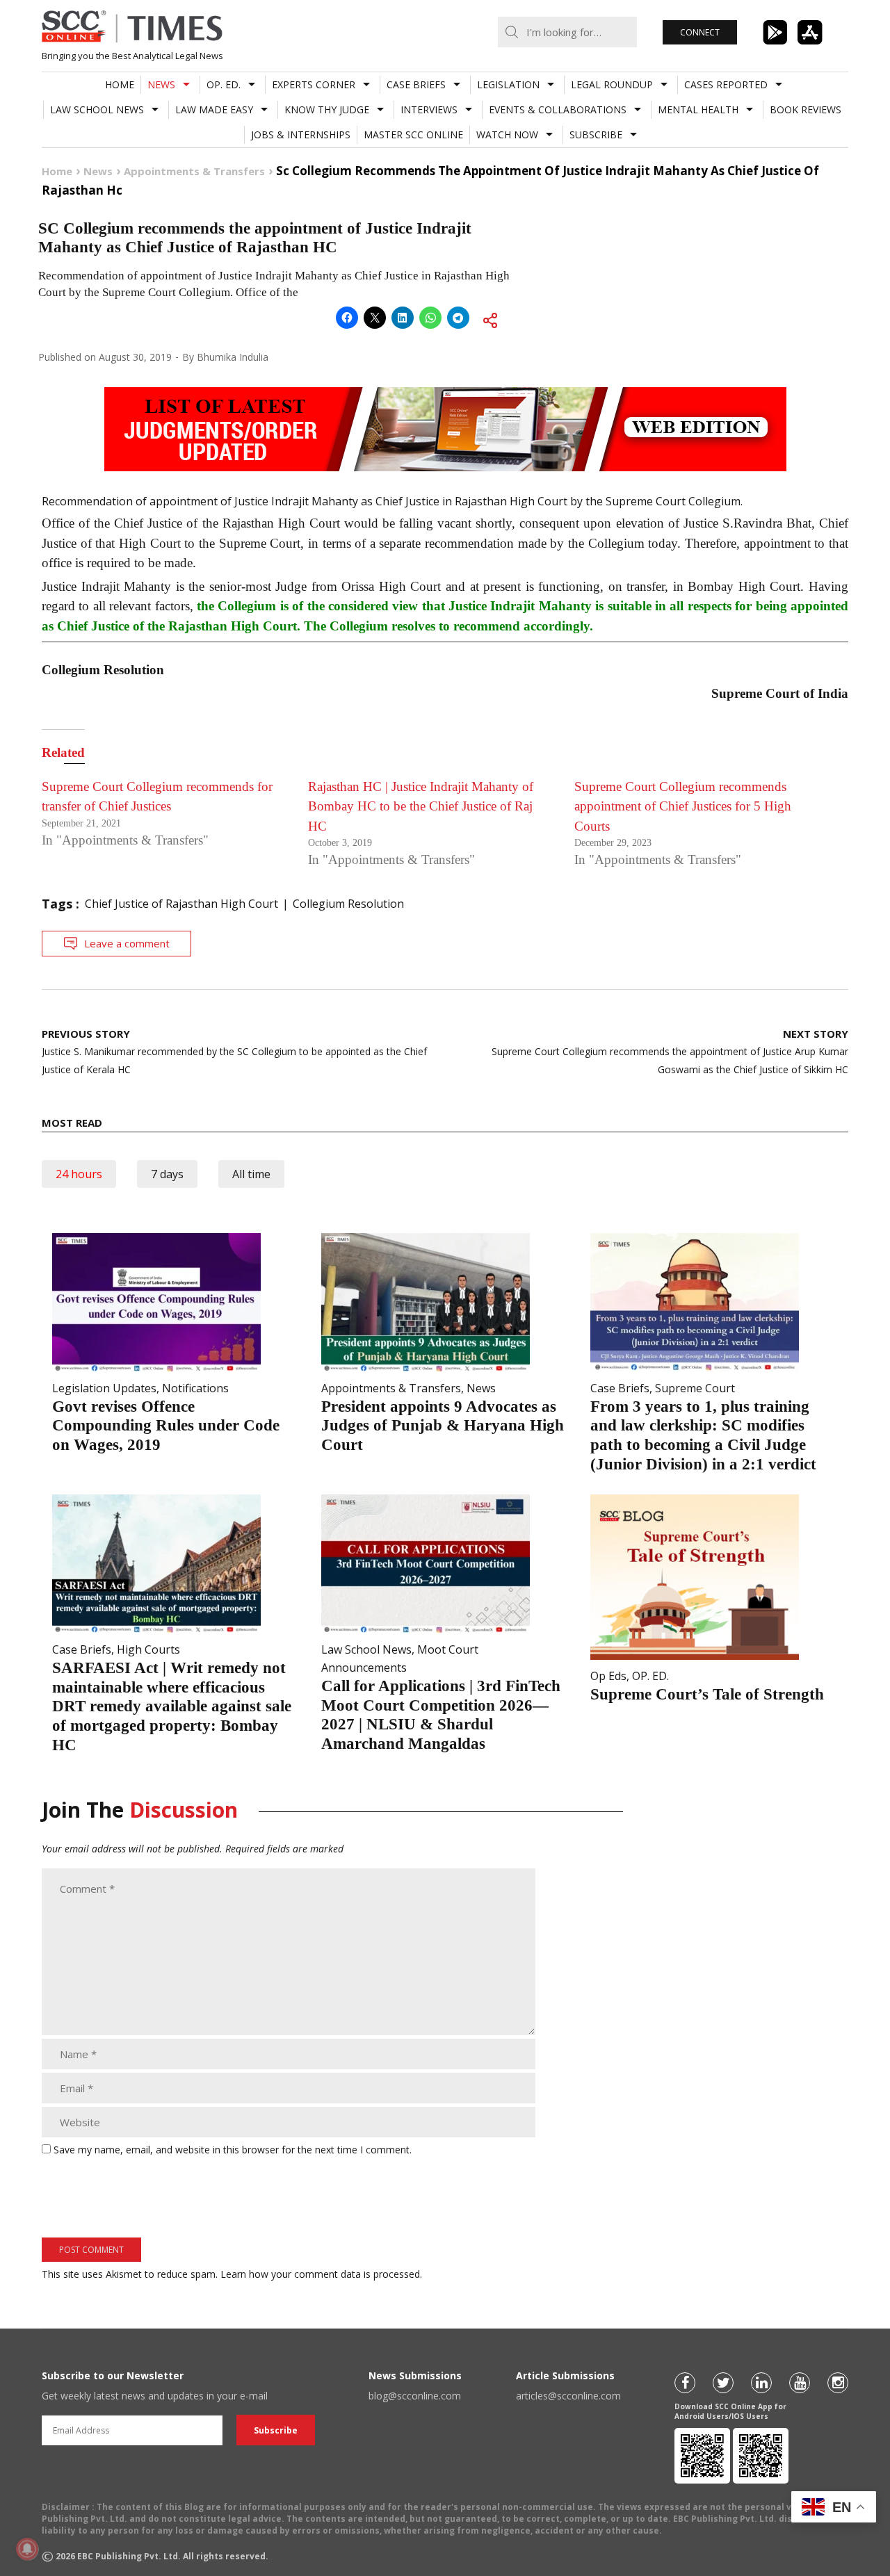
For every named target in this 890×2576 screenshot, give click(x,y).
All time (251, 1174)
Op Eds (608, 1676)
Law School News (97, 109)
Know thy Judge (327, 109)
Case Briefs (416, 84)
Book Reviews (806, 109)
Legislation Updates (104, 1388)
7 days (167, 1174)
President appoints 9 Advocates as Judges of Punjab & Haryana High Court (443, 1426)
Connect (700, 32)
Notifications (195, 1388)
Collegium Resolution (348, 904)
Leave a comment (127, 943)
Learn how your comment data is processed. (321, 2274)
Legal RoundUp (612, 84)
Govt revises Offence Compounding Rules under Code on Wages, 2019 (166, 1426)
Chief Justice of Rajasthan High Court (181, 904)
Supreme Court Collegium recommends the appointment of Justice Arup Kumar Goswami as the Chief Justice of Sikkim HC (670, 1051)
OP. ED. (224, 84)
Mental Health (698, 109)
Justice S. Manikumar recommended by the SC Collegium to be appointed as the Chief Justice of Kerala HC (234, 1051)
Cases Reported (726, 84)
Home (120, 84)
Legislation (508, 84)
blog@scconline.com (415, 2396)
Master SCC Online (413, 134)
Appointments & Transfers (391, 1388)
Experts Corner (314, 84)
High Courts (148, 1649)
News (161, 84)
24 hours (79, 1174)
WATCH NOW (507, 134)
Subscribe (596, 134)
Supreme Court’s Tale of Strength (707, 1694)
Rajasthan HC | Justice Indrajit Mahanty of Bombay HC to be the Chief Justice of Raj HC (421, 806)
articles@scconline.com (568, 2396)
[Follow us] (685, 2383)
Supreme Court (695, 1388)
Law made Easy (214, 109)
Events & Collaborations (558, 109)
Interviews (429, 109)
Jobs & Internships (301, 134)
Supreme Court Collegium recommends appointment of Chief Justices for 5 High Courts (683, 806)
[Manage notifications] (27, 2549)
